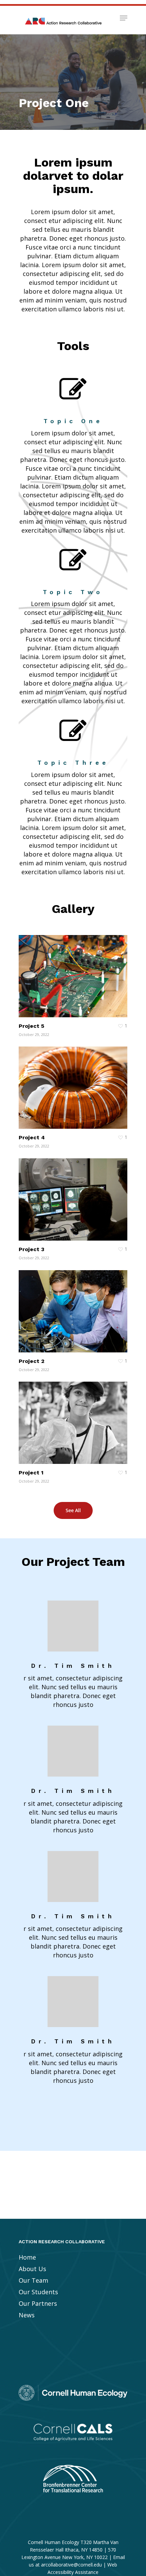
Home (27, 2257)
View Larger (75, 971)
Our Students (38, 2292)
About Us (32, 2269)
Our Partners (38, 2303)
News (27, 2315)
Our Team (33, 2280)
